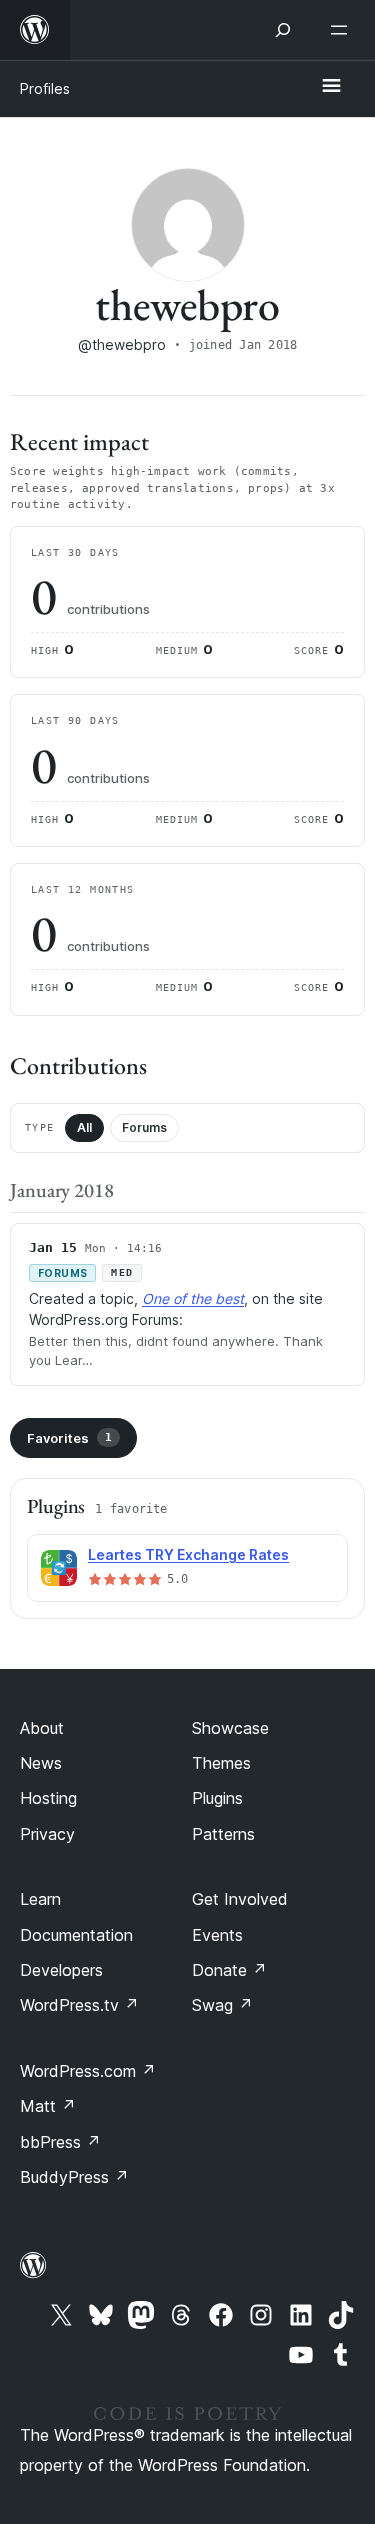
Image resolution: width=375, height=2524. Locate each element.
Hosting (48, 1798)
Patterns (223, 1834)
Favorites (69, 1438)
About (42, 1728)
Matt (48, 2106)
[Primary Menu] (331, 87)
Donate (229, 1970)
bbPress (60, 2142)
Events (217, 1935)
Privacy (47, 1834)
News (41, 1763)
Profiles (45, 88)
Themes (221, 1763)
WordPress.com (88, 2071)
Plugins (217, 1798)
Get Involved (240, 1899)
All (84, 1127)
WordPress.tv (79, 2005)
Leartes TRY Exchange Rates (188, 1554)
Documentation (76, 1935)
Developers (61, 1970)
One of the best (193, 1298)
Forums (144, 1127)
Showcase (230, 1728)
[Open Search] (283, 30)
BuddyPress (74, 2177)
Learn (40, 1899)
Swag (222, 2005)
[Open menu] (343, 30)
